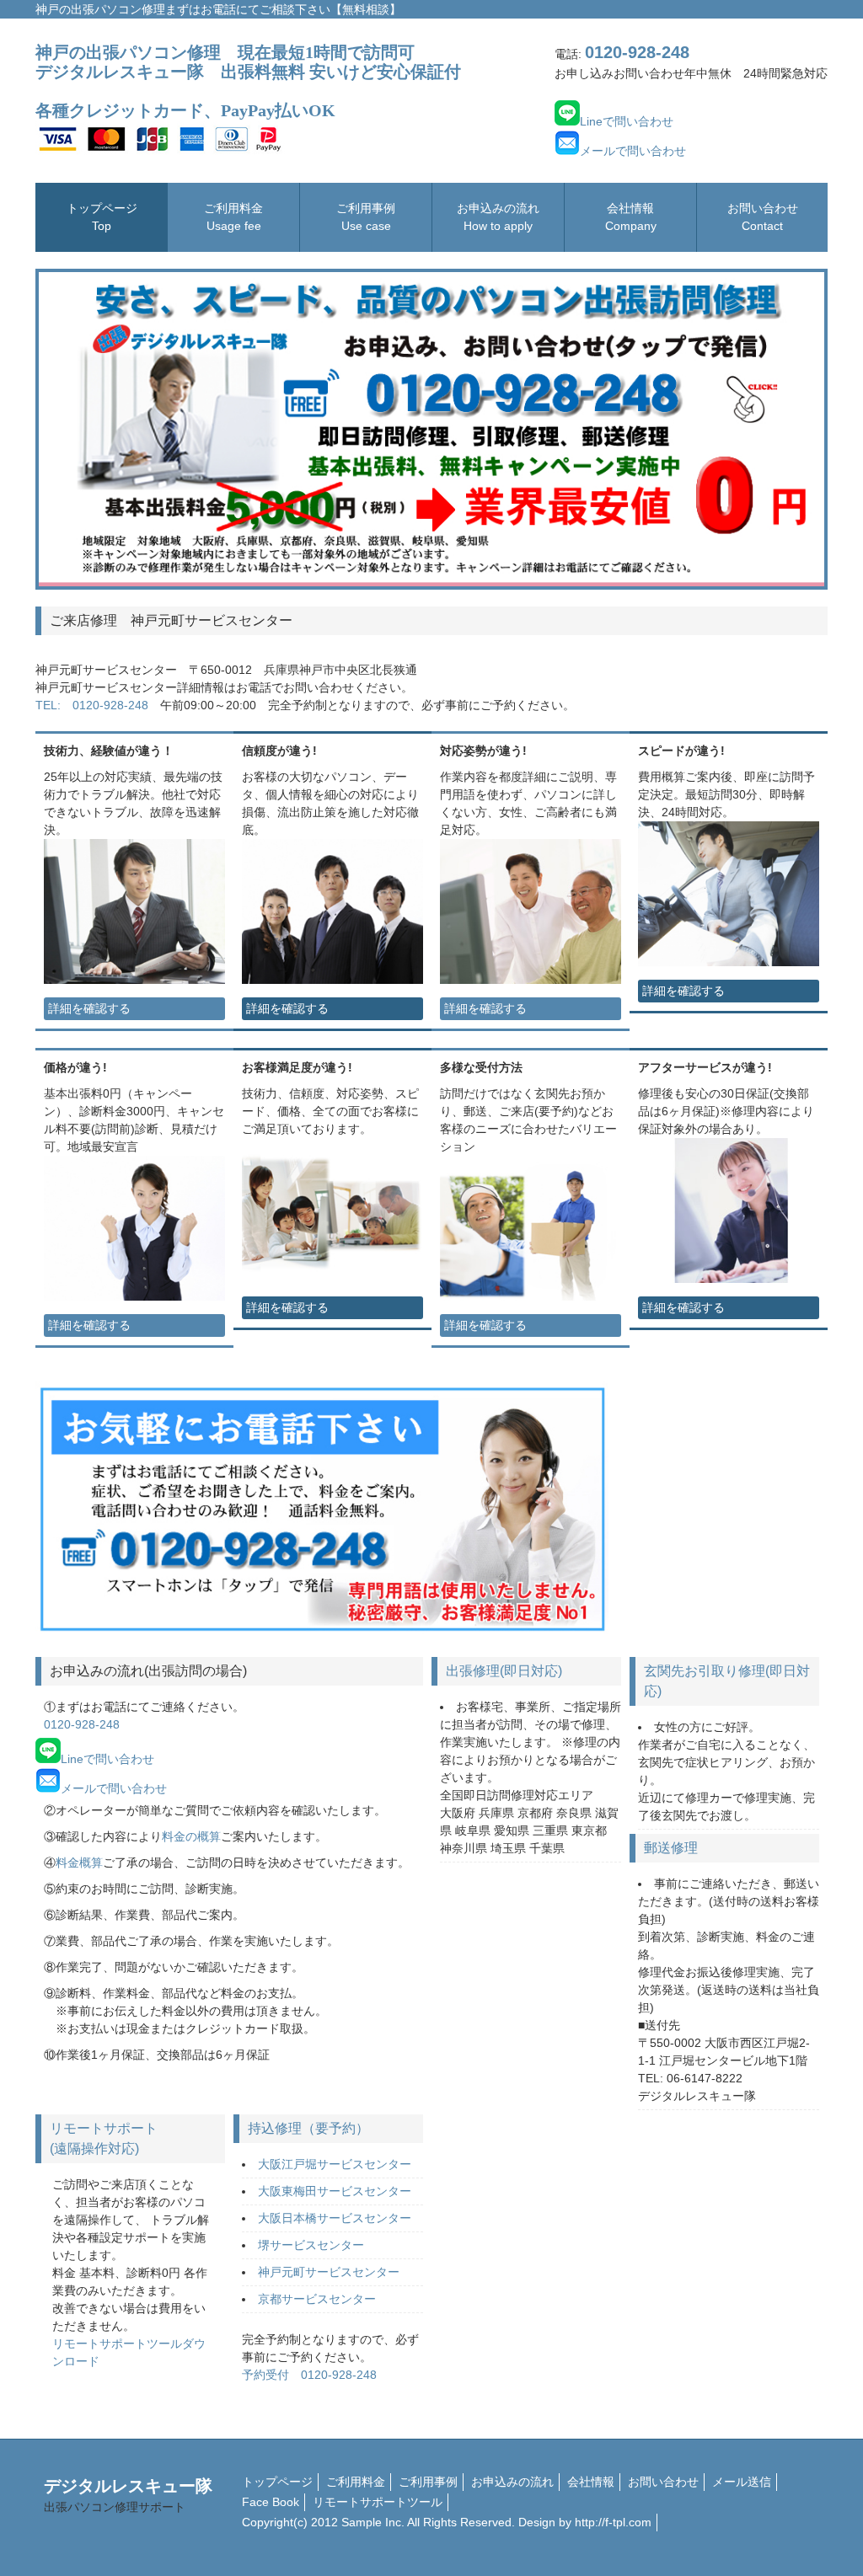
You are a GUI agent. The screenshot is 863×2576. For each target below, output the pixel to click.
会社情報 (631, 217)
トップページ (102, 217)
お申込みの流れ (498, 217)
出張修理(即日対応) (504, 1671)
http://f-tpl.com (613, 2522)
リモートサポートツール (378, 2502)
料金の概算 (191, 1836)
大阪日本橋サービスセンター (335, 2218)
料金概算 (79, 1863)
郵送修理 (671, 1848)
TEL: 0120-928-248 (92, 705)
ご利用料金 (233, 217)
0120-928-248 (82, 1724)
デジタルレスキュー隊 (128, 2495)
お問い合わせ (763, 217)
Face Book (271, 2502)
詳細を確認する (89, 1008)
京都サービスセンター (317, 2299)
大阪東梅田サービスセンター (335, 2191)
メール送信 (742, 2482)
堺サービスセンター (311, 2245)
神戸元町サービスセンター (329, 2272)
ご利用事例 (366, 217)
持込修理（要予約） (308, 2128)
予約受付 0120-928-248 (309, 2375)
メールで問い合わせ (633, 151)
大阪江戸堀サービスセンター (335, 2164)
